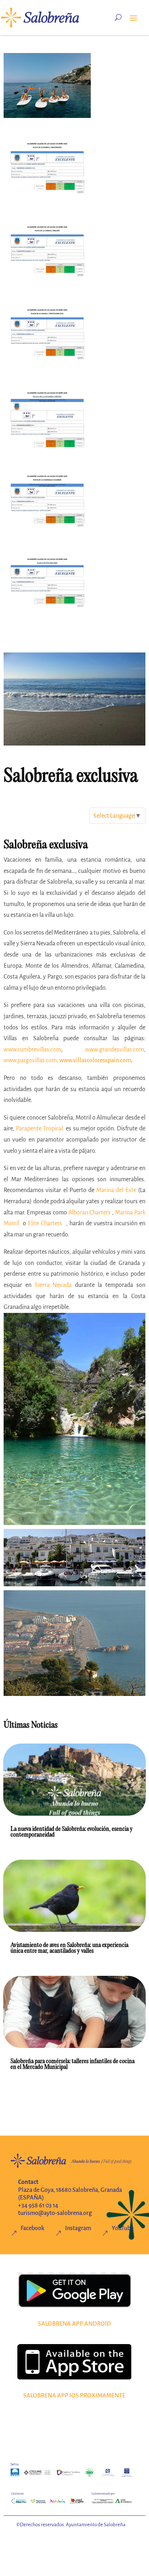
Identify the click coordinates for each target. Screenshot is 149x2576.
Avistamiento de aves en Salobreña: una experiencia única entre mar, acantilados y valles (69, 1948)
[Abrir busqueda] (118, 17)
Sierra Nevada (53, 1285)
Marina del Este (116, 1190)
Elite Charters (45, 1223)
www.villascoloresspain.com (95, 1060)
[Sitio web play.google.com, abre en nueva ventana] (74, 2290)
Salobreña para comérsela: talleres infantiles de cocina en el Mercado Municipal (73, 2064)
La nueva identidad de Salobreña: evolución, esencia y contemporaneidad (72, 1832)
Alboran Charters (90, 1213)
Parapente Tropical (39, 1129)
